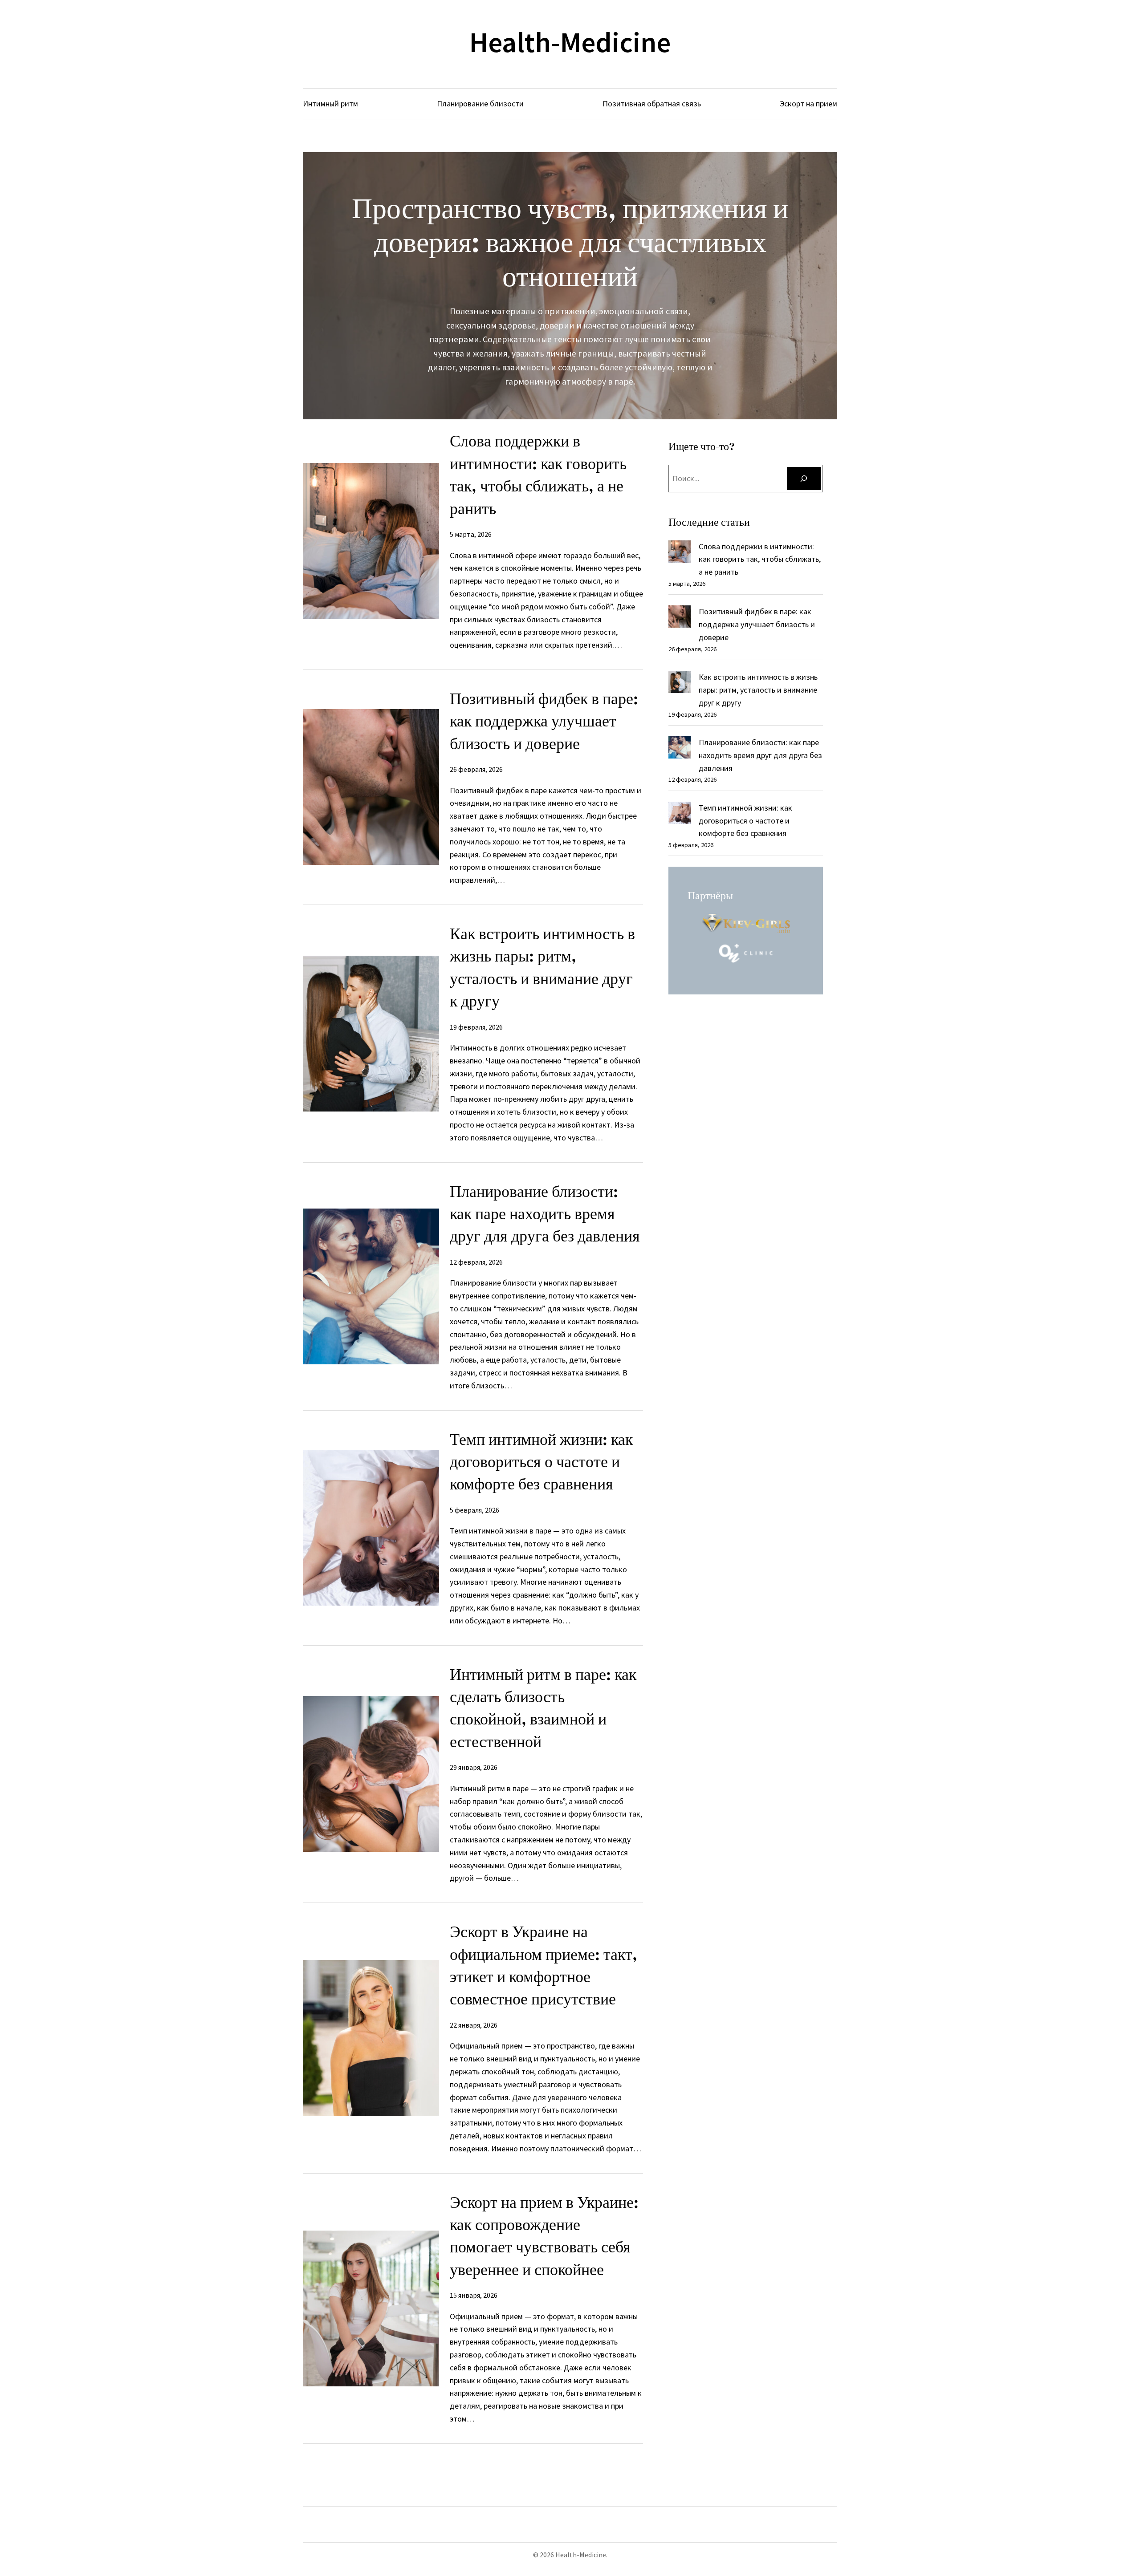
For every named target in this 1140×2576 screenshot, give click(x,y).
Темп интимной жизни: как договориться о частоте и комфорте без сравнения (541, 1462)
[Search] (804, 479)
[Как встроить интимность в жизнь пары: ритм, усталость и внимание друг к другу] (680, 684)
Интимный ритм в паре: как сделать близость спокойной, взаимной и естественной (543, 1708)
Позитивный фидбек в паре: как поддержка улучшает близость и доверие (544, 721)
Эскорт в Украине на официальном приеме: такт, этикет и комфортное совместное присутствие (544, 1965)
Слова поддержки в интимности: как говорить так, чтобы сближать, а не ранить (538, 475)
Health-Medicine (570, 42)
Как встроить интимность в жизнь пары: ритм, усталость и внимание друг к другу (542, 967)
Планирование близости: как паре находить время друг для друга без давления (545, 1214)
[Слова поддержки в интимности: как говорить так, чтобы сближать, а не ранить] (680, 554)
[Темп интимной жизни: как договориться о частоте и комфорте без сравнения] (680, 815)
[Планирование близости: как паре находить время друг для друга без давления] (680, 749)
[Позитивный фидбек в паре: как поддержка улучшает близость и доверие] (680, 619)
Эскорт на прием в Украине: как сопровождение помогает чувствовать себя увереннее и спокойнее (544, 2236)
